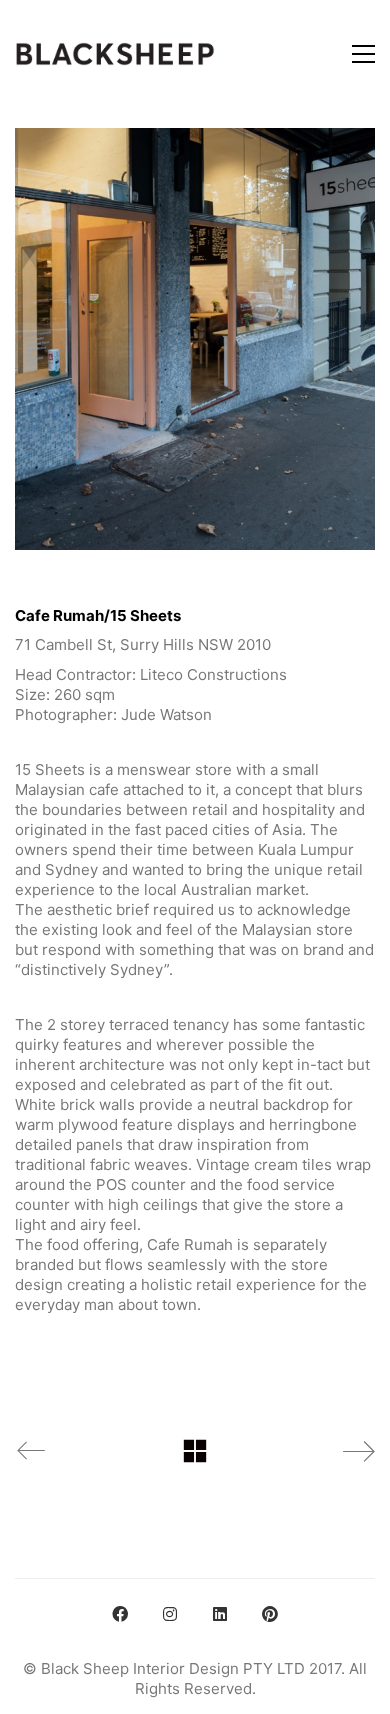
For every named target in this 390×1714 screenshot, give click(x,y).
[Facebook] (120, 1614)
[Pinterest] (270, 1614)
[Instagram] (170, 1614)
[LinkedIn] (220, 1614)
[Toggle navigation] (363, 54)
